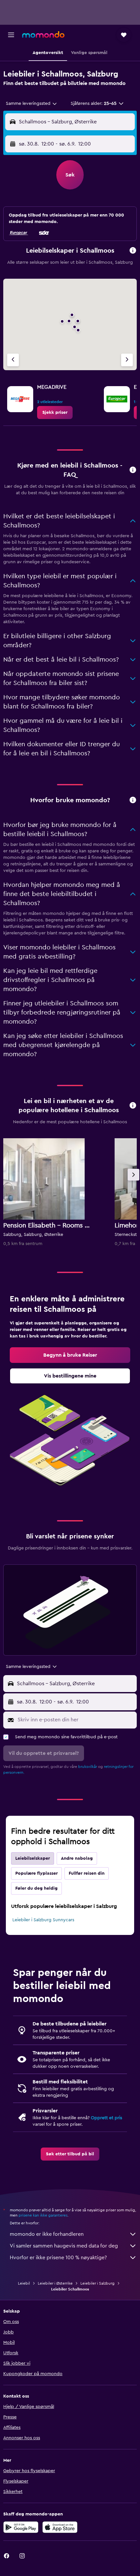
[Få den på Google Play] (21, 2527)
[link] (55, 413)
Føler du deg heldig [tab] (36, 1888)
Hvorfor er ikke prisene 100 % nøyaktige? (58, 2258)
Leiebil (24, 2283)
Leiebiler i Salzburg (98, 2283)
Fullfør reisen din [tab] (87, 1873)
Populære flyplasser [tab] (36, 1873)
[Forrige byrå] (13, 360)
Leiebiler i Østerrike (55, 2283)
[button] (11, 35)
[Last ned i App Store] (60, 2527)
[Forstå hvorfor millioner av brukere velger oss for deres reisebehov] (133, 800)
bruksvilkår (88, 1767)
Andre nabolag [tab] (77, 1858)
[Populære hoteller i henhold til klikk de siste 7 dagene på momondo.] (133, 1106)
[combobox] (32, 104)
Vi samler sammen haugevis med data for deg (64, 2246)
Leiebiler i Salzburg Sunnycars (43, 1920)
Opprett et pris (106, 2118)
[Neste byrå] (127, 360)
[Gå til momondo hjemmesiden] (43, 35)
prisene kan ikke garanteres (43, 2215)
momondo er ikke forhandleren (47, 2234)
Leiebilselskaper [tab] (33, 1858)
